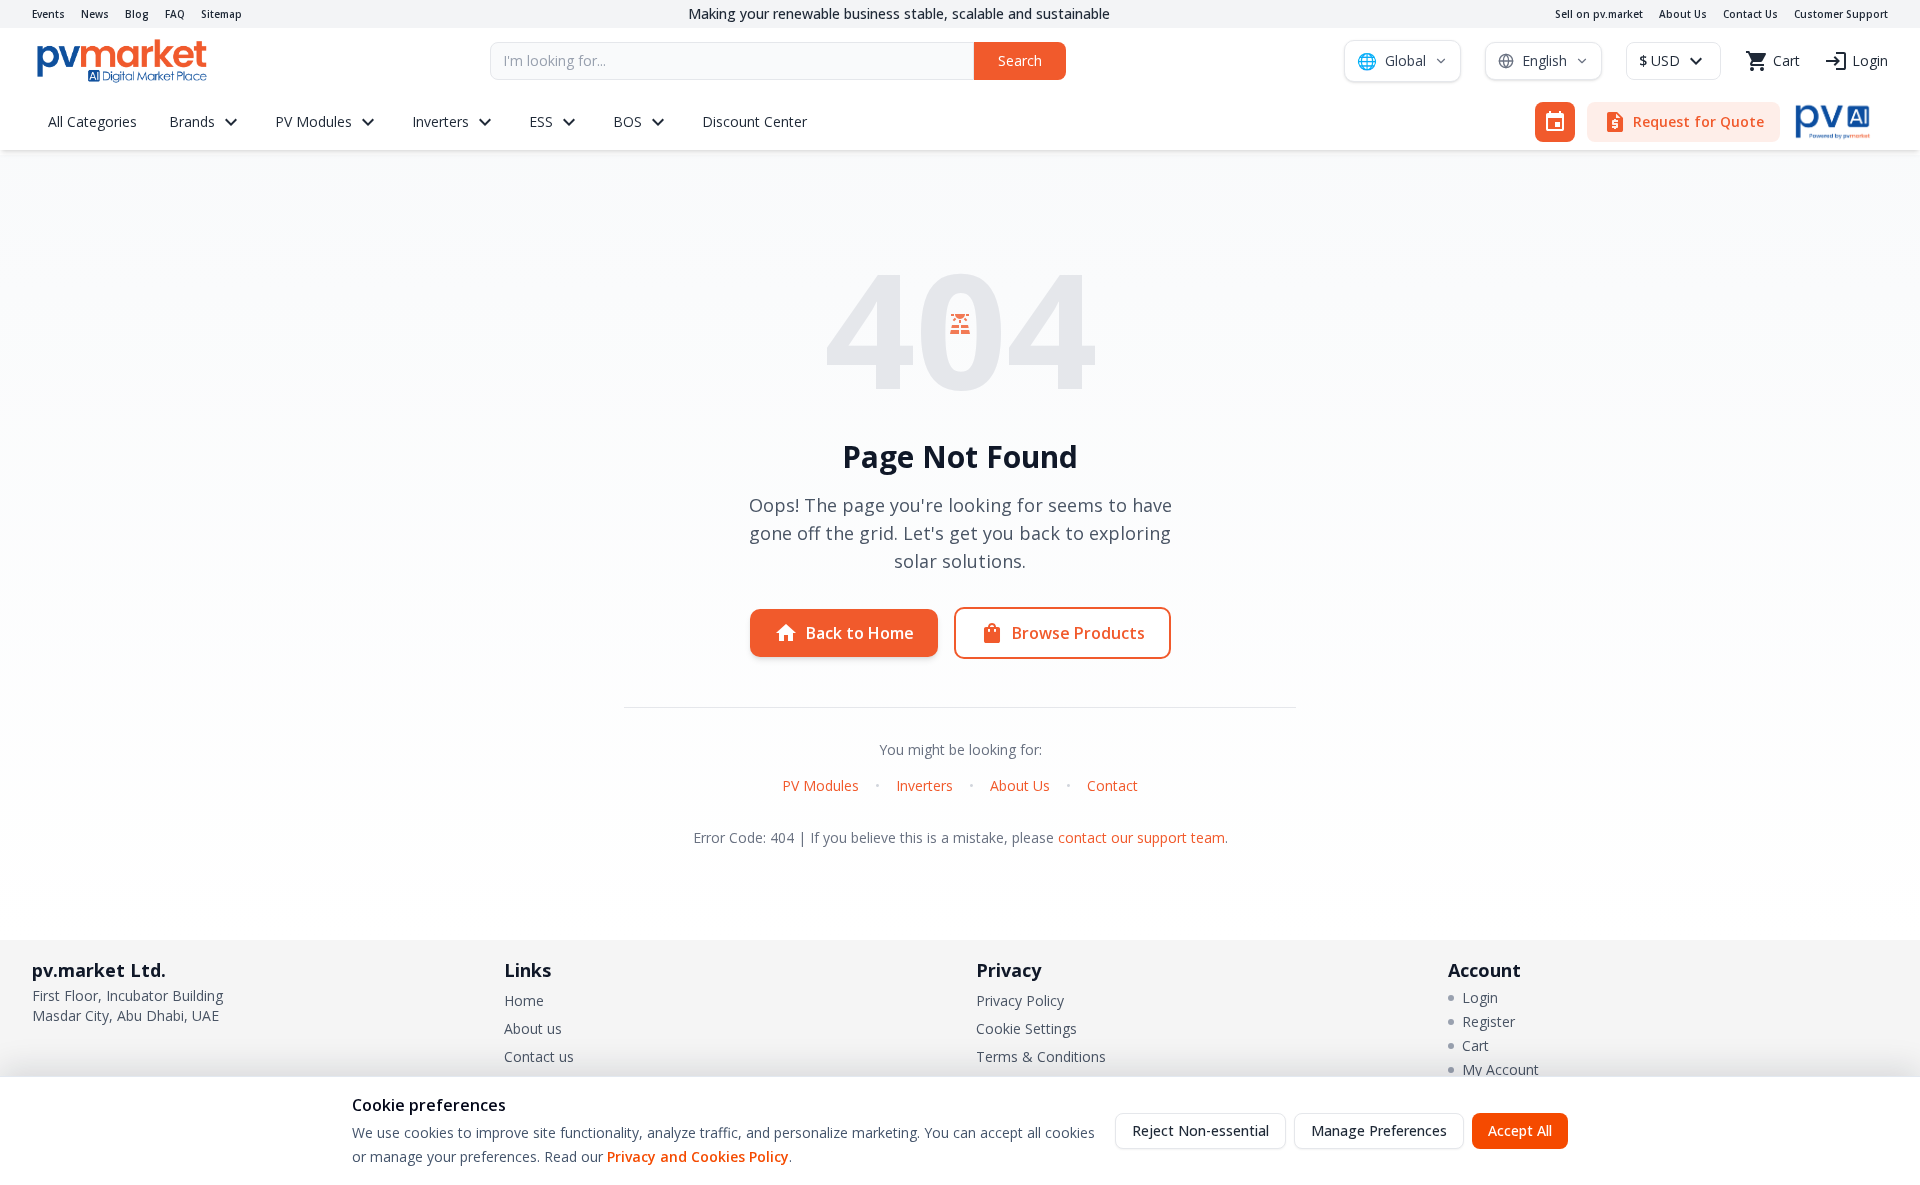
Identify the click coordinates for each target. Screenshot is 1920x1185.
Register (1488, 1021)
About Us (1683, 14)
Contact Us (1750, 14)
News (95, 14)
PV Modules (820, 785)
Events (48, 14)
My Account (1500, 1069)
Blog (137, 14)
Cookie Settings (1026, 1028)
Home (524, 1000)
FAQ (175, 14)
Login (1480, 997)
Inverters (924, 785)
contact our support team (1141, 837)
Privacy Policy (1020, 1000)
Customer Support (1841, 14)
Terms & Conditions (1041, 1056)
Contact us (539, 1056)
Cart (1475, 1045)
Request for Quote (1683, 122)
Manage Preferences (1379, 1130)
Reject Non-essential (1200, 1130)
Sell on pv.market (1599, 14)
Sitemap (221, 14)
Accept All (1520, 1130)
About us (533, 1028)
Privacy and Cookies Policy (698, 1156)
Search (1020, 60)
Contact (1112, 785)
